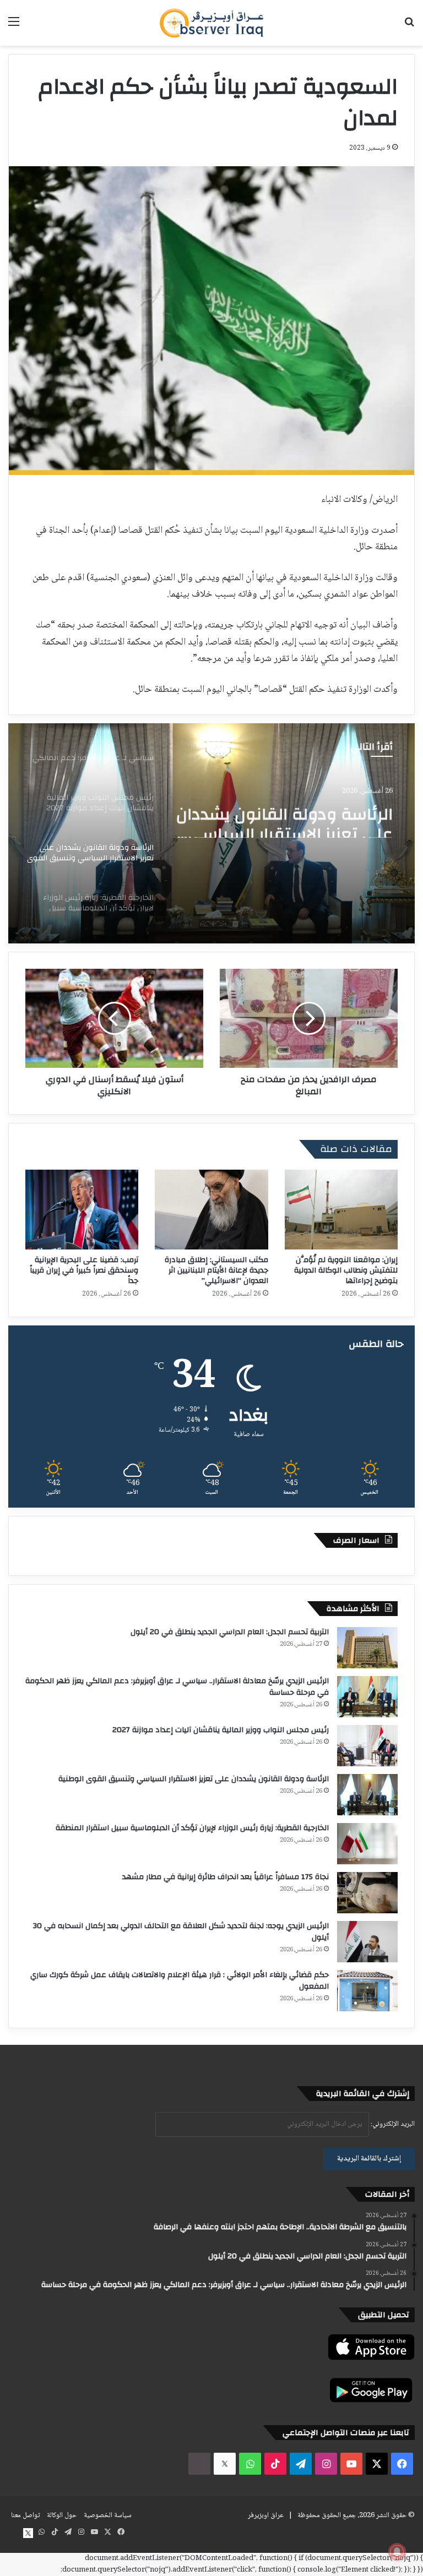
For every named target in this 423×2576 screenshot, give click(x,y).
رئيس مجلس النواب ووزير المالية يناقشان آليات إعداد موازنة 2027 (221, 1730)
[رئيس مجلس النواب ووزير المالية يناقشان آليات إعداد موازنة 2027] (367, 1746)
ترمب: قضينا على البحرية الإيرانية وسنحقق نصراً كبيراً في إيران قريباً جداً (84, 1270)
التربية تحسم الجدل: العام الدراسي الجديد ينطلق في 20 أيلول (230, 1632)
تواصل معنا (25, 2515)
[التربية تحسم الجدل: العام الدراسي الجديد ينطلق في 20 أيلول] (367, 1648)
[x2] (225, 2464)
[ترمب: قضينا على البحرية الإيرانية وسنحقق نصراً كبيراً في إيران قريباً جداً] (82, 1210)
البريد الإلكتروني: (392, 2124)
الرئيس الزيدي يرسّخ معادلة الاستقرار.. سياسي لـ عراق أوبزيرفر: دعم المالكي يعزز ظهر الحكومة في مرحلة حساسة (177, 1687)
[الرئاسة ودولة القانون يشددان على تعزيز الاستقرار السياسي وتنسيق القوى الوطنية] (367, 1795)
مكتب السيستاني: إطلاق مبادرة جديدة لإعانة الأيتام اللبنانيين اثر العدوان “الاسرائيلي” (216, 1270)
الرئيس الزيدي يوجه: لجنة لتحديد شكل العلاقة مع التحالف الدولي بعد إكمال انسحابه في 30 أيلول (181, 1932)
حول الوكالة (62, 2515)
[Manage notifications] (397, 2552)
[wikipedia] (199, 2464)
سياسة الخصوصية (108, 2515)
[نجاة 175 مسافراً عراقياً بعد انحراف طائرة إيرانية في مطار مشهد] (367, 1893)
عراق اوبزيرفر (266, 2515)
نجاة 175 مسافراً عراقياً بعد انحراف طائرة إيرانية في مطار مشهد (226, 1877)
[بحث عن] (409, 27)
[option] (211, 833)
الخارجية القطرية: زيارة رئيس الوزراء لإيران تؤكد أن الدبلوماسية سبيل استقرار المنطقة (192, 1828)
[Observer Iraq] (211, 23)
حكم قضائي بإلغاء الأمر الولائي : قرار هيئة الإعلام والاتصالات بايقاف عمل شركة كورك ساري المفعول (180, 1981)
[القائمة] (14, 27)
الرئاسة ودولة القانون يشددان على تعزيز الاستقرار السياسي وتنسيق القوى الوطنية (284, 818)
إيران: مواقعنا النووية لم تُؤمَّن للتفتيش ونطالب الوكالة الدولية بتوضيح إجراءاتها (346, 1270)
